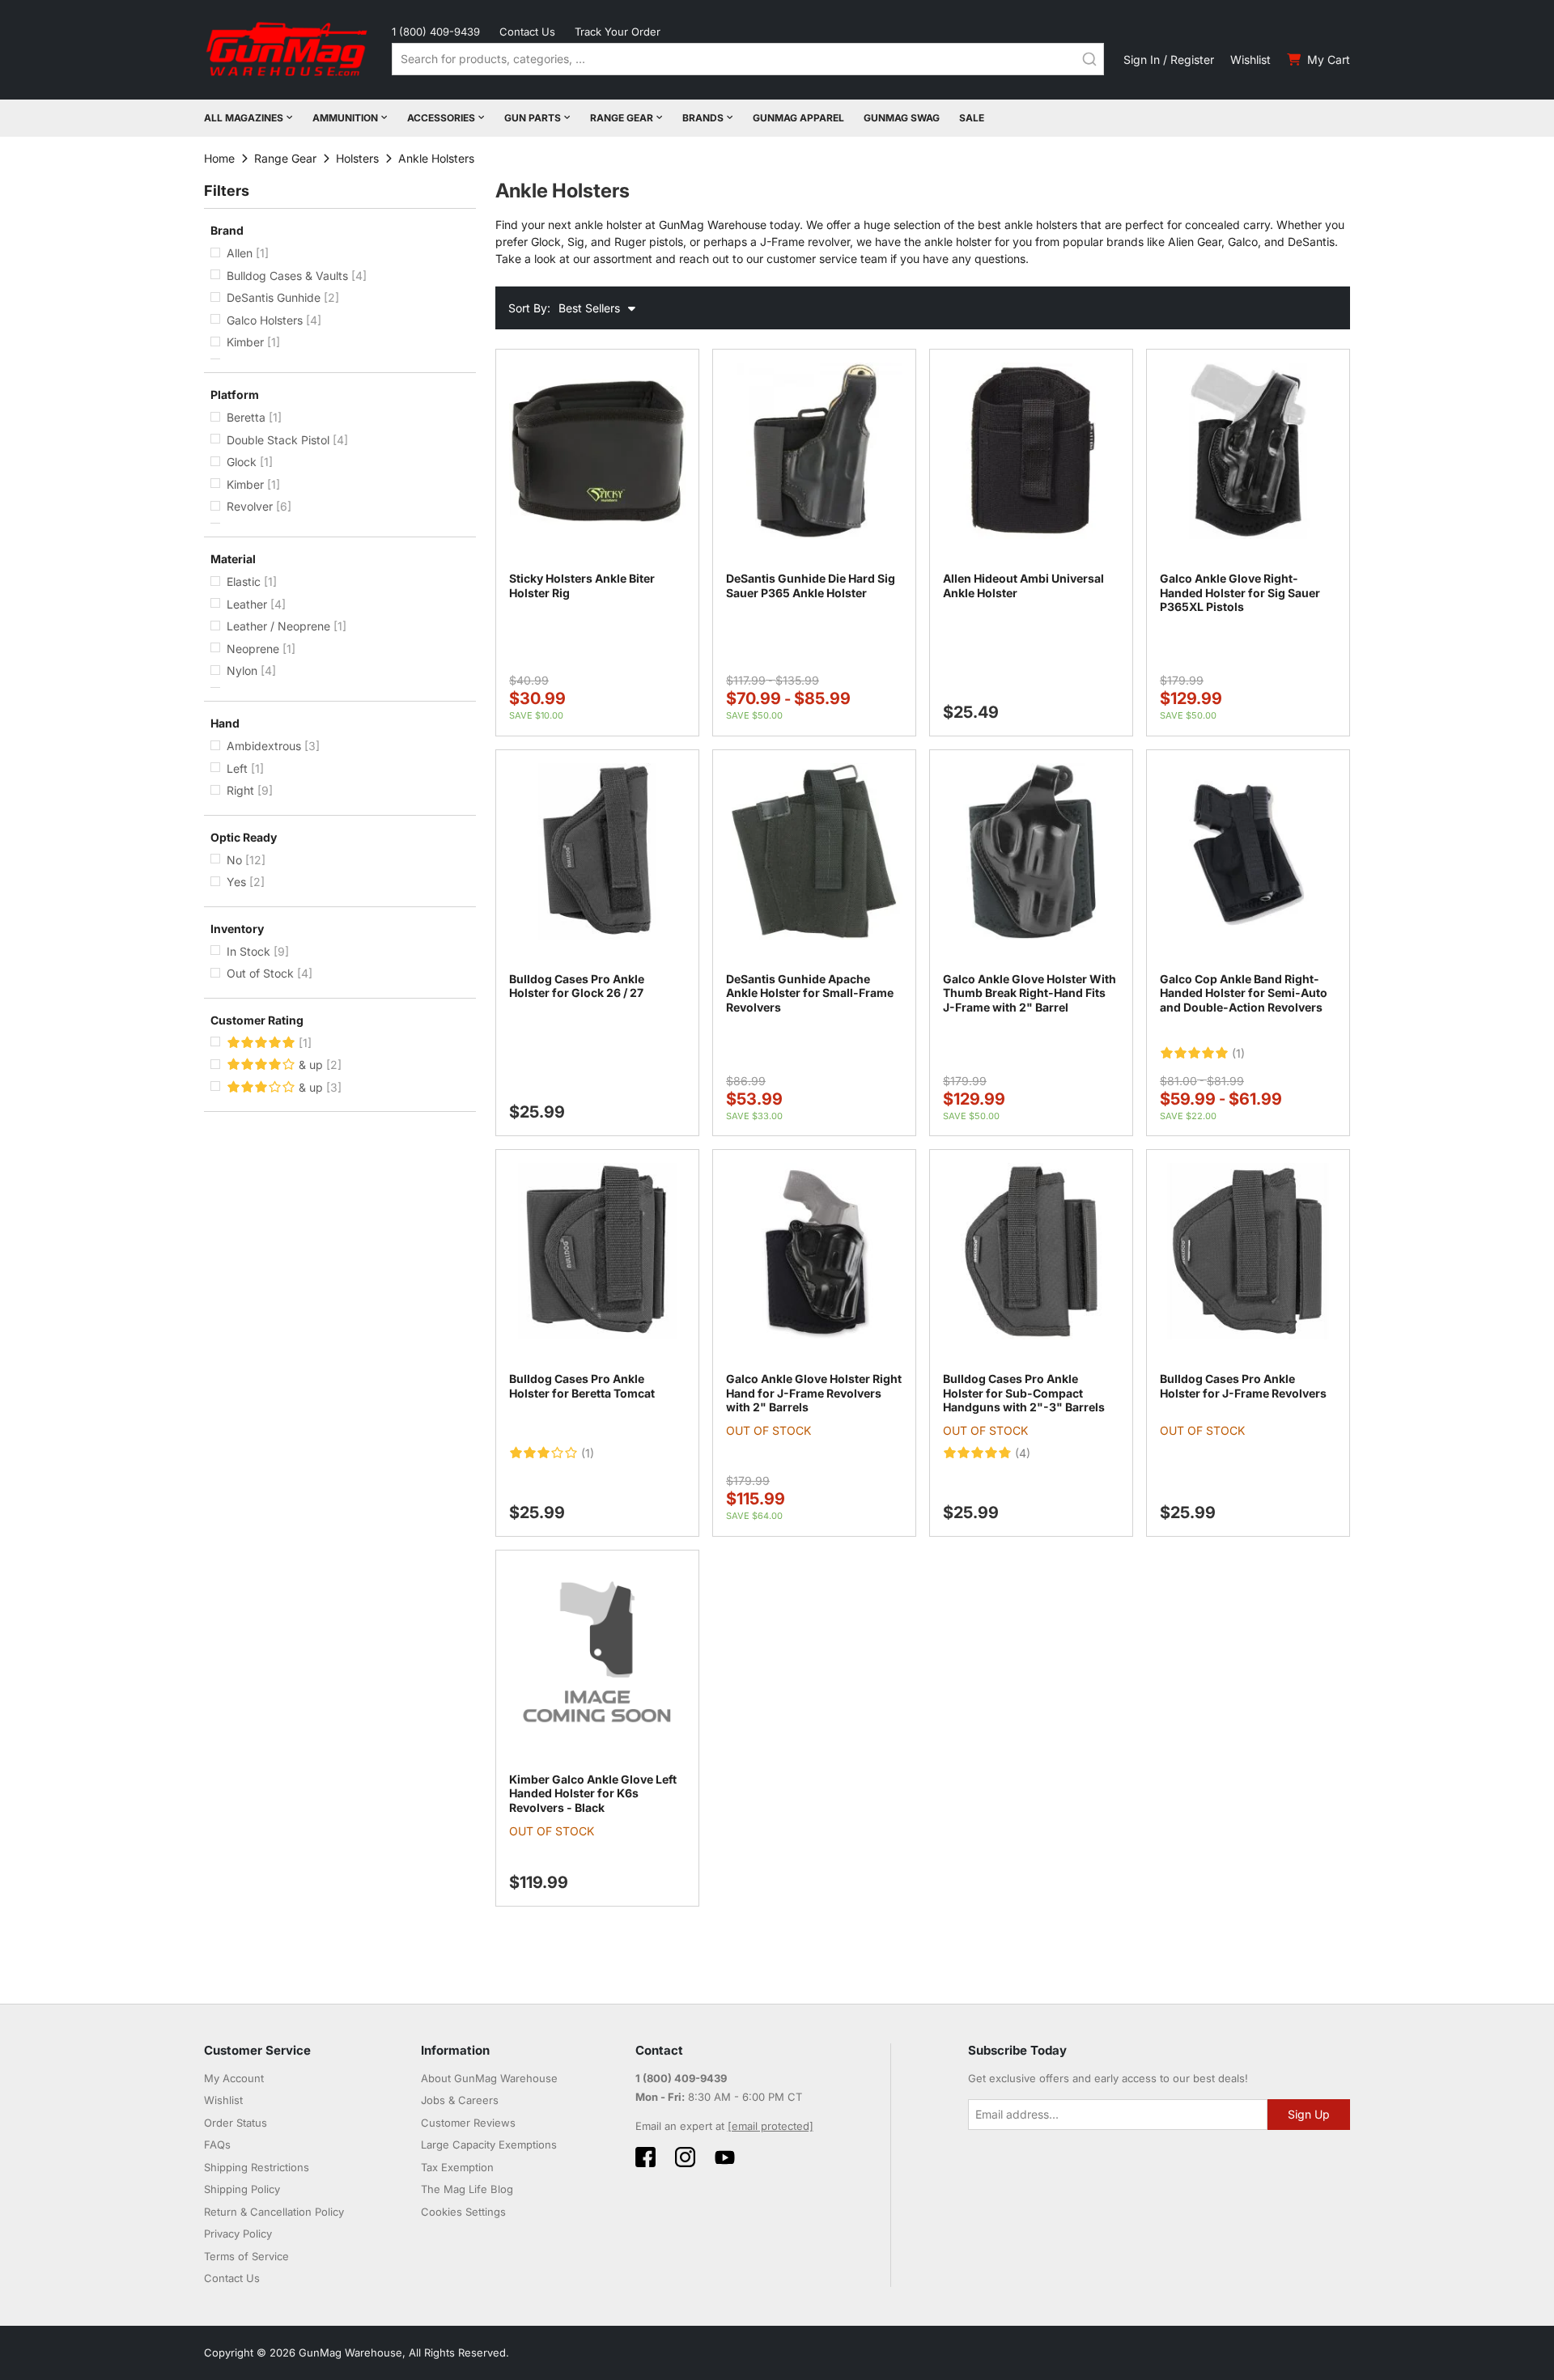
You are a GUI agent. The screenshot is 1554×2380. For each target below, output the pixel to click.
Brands (703, 118)
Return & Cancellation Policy (274, 2212)
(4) (1023, 1453)
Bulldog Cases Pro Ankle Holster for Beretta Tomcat (582, 1386)
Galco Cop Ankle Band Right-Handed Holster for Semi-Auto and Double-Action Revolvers (1244, 993)
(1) (1238, 1054)
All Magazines (244, 118)
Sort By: (529, 308)
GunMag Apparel (798, 118)
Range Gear (622, 118)
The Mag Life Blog (467, 2189)
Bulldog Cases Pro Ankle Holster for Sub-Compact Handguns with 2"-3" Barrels (1024, 1393)
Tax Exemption (457, 2167)
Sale (972, 118)
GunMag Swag (902, 118)
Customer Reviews (468, 2123)
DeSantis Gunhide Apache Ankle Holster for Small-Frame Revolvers (810, 993)
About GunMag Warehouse (489, 2078)
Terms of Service (246, 2256)
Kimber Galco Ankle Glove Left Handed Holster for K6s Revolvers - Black (593, 1793)
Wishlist (1250, 59)
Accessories (441, 118)
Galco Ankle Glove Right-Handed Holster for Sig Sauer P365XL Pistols (1240, 592)
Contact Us (527, 32)
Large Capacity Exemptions (489, 2145)
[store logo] (288, 50)
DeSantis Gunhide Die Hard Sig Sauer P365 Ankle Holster (811, 585)
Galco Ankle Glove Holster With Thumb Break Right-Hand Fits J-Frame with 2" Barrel (1030, 993)
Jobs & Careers (460, 2100)
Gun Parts (533, 118)
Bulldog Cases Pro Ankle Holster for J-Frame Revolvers (1243, 1386)
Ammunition (345, 118)
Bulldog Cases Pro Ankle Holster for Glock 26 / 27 (577, 986)
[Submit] (1089, 59)
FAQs (217, 2145)
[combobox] (748, 59)
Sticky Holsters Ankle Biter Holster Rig (582, 585)
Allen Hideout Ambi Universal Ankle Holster (1023, 585)
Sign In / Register (1169, 59)
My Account (234, 2078)
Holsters (357, 158)
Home (219, 158)
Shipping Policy (242, 2189)
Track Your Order (618, 32)
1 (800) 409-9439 (436, 32)
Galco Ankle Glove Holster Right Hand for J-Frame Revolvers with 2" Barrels (814, 1393)
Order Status (236, 2123)
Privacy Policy (238, 2234)
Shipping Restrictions (257, 2167)
